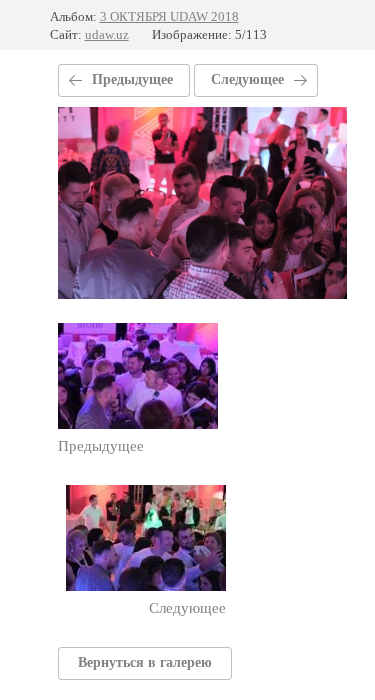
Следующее (247, 79)
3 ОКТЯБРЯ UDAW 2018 (169, 16)
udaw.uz (107, 34)
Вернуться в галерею (145, 662)
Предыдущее (132, 79)
